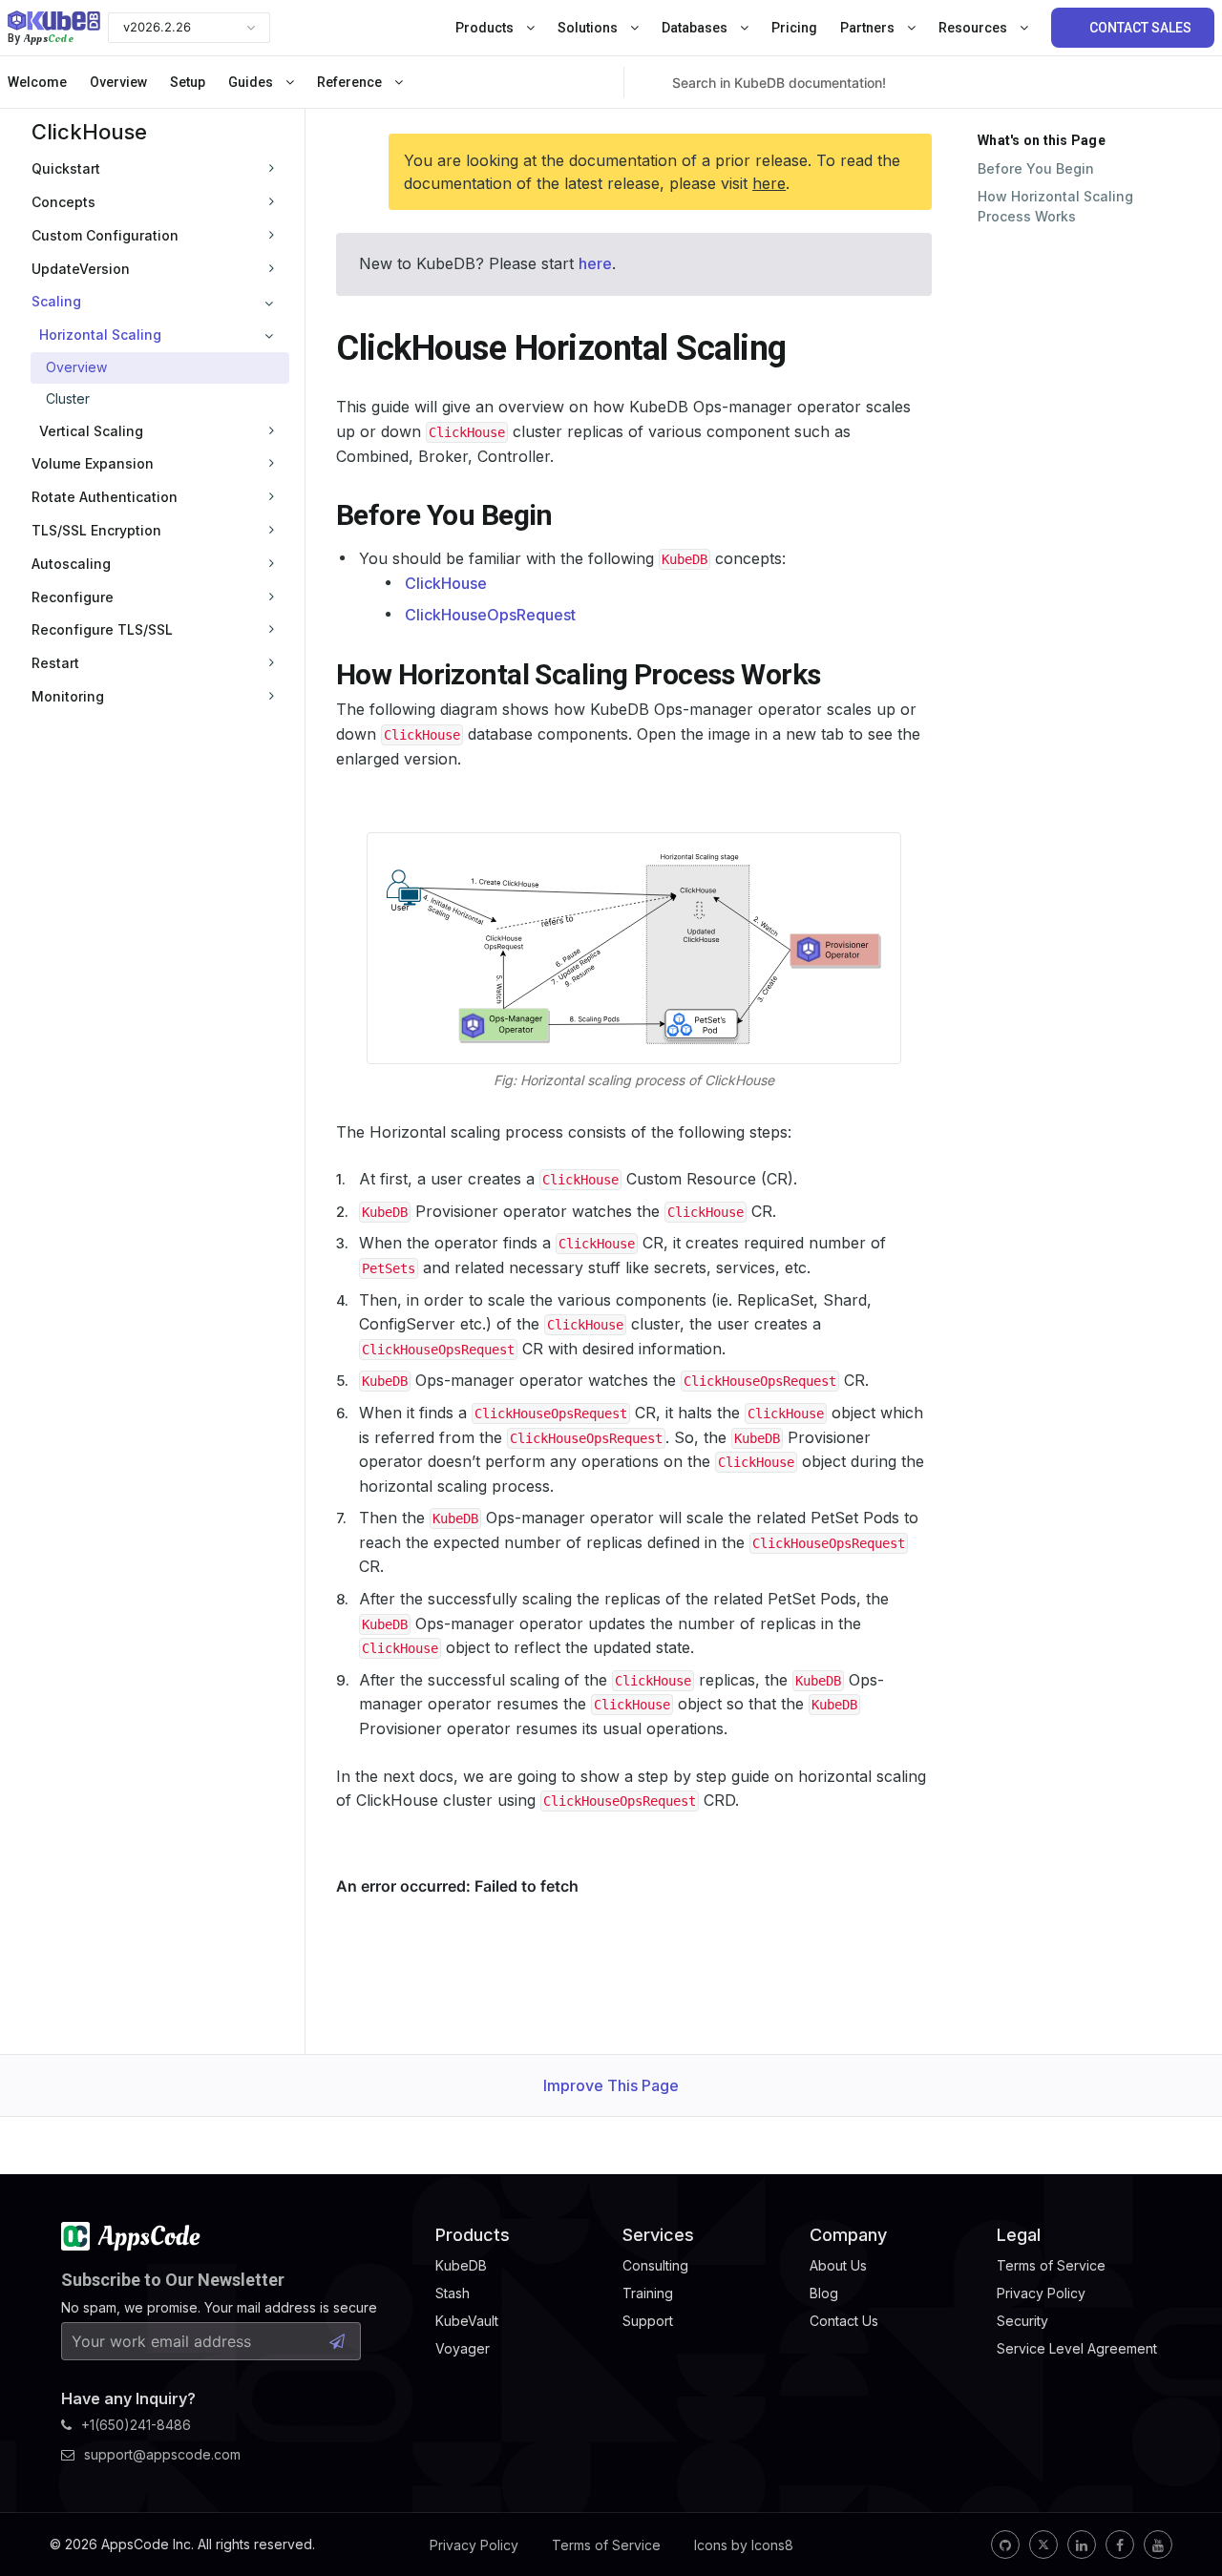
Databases (696, 28)
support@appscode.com (162, 2454)
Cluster (68, 398)
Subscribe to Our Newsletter (173, 2280)
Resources (974, 28)
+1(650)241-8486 (136, 2425)
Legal (1019, 2235)
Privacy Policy (474, 2545)
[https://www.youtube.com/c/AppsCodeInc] (1158, 2545)
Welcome (37, 82)
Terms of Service (606, 2545)
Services (658, 2235)
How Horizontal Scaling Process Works (1055, 206)
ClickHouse (89, 132)
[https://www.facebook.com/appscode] (1120, 2545)
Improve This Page (611, 2085)
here (769, 183)
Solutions (589, 28)
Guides (252, 82)
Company (848, 2235)
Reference (351, 82)
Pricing (794, 28)
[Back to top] (1182, 2517)
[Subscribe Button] (337, 2341)
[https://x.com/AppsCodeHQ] (1043, 2545)
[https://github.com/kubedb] (1005, 2545)
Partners (869, 28)
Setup (188, 82)
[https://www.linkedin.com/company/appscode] (1082, 2545)
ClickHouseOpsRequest (490, 615)
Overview (118, 82)
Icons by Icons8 (744, 2545)
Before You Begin (1036, 168)
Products (486, 28)
